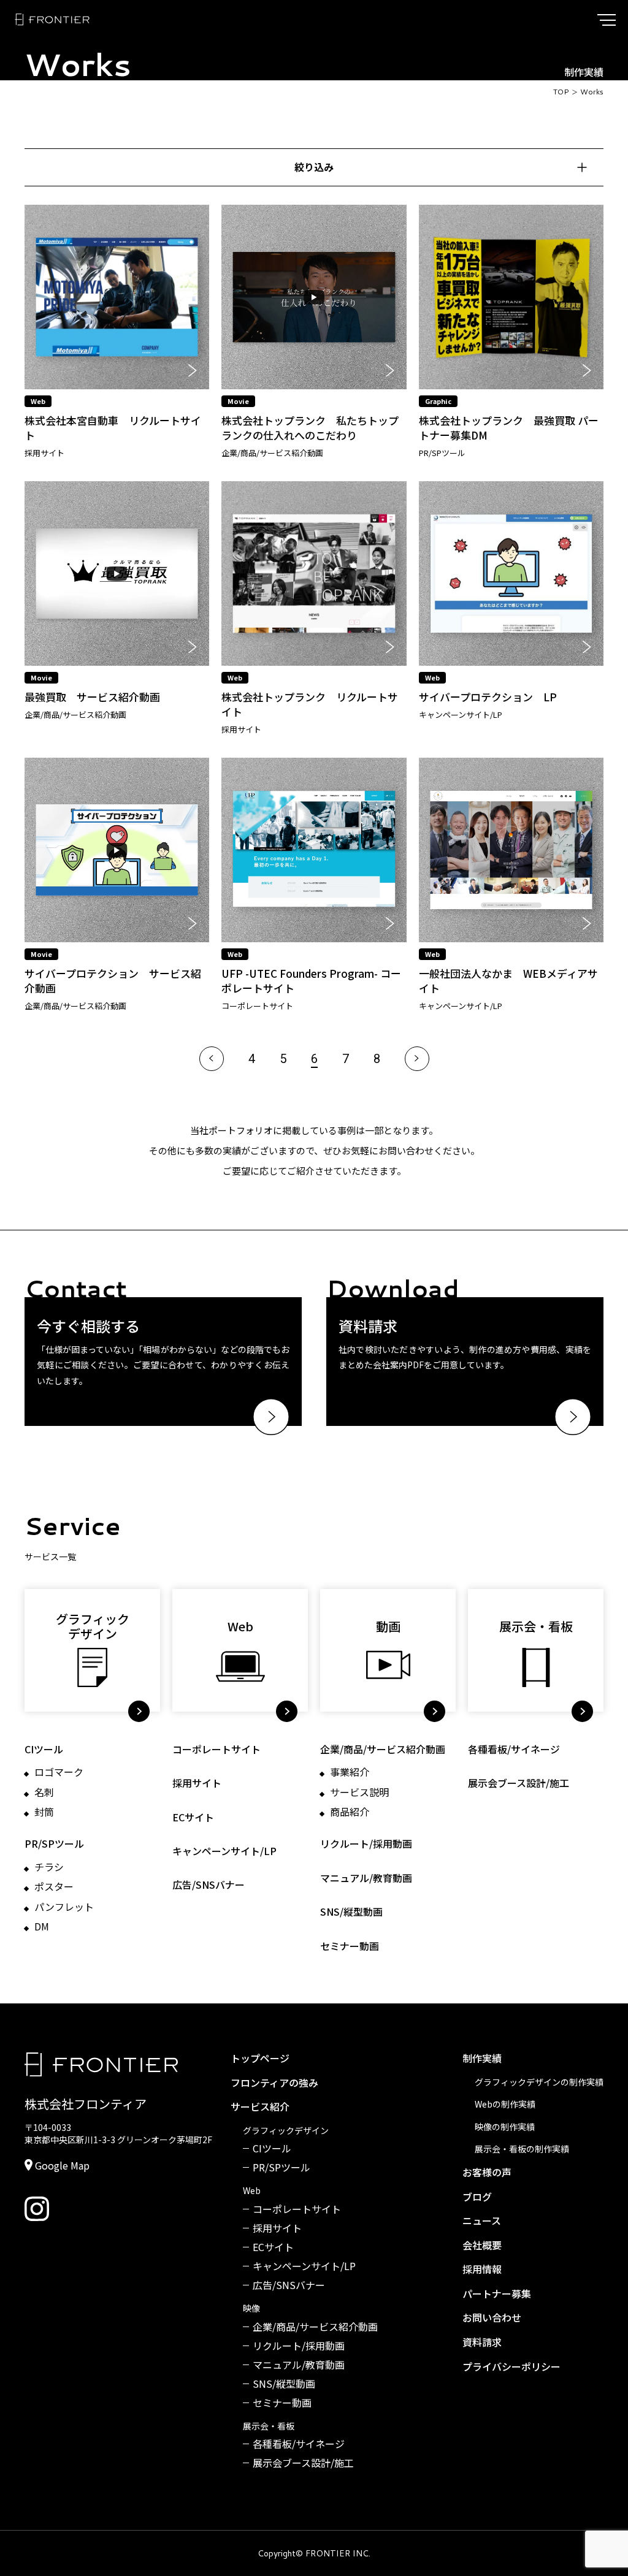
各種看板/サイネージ (514, 1749)
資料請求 (482, 2342)
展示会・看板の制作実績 (522, 2149)
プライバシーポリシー (511, 2367)
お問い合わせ (492, 2318)
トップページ (260, 2059)
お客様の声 (487, 2173)
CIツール (44, 1749)
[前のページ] (212, 1059)
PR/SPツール (54, 1844)
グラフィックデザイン (286, 2131)
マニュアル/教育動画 (366, 1878)
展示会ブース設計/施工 (519, 1783)
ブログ (477, 2197)
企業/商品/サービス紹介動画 (383, 1749)
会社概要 (482, 2246)
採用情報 (482, 2269)
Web (252, 2191)
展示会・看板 (269, 2426)
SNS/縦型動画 (351, 1912)
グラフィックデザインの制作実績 (539, 2082)
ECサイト (193, 1817)
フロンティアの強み (274, 2083)
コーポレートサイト (216, 1749)
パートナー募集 (497, 2294)
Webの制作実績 (505, 2104)
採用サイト (197, 1783)
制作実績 (482, 2059)
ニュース (482, 2221)
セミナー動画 (350, 1946)
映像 (251, 2308)
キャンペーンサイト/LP (224, 1851)
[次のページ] (417, 1059)
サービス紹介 (260, 2107)
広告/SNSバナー (209, 1885)
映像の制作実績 (505, 2127)
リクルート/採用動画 (366, 1844)
